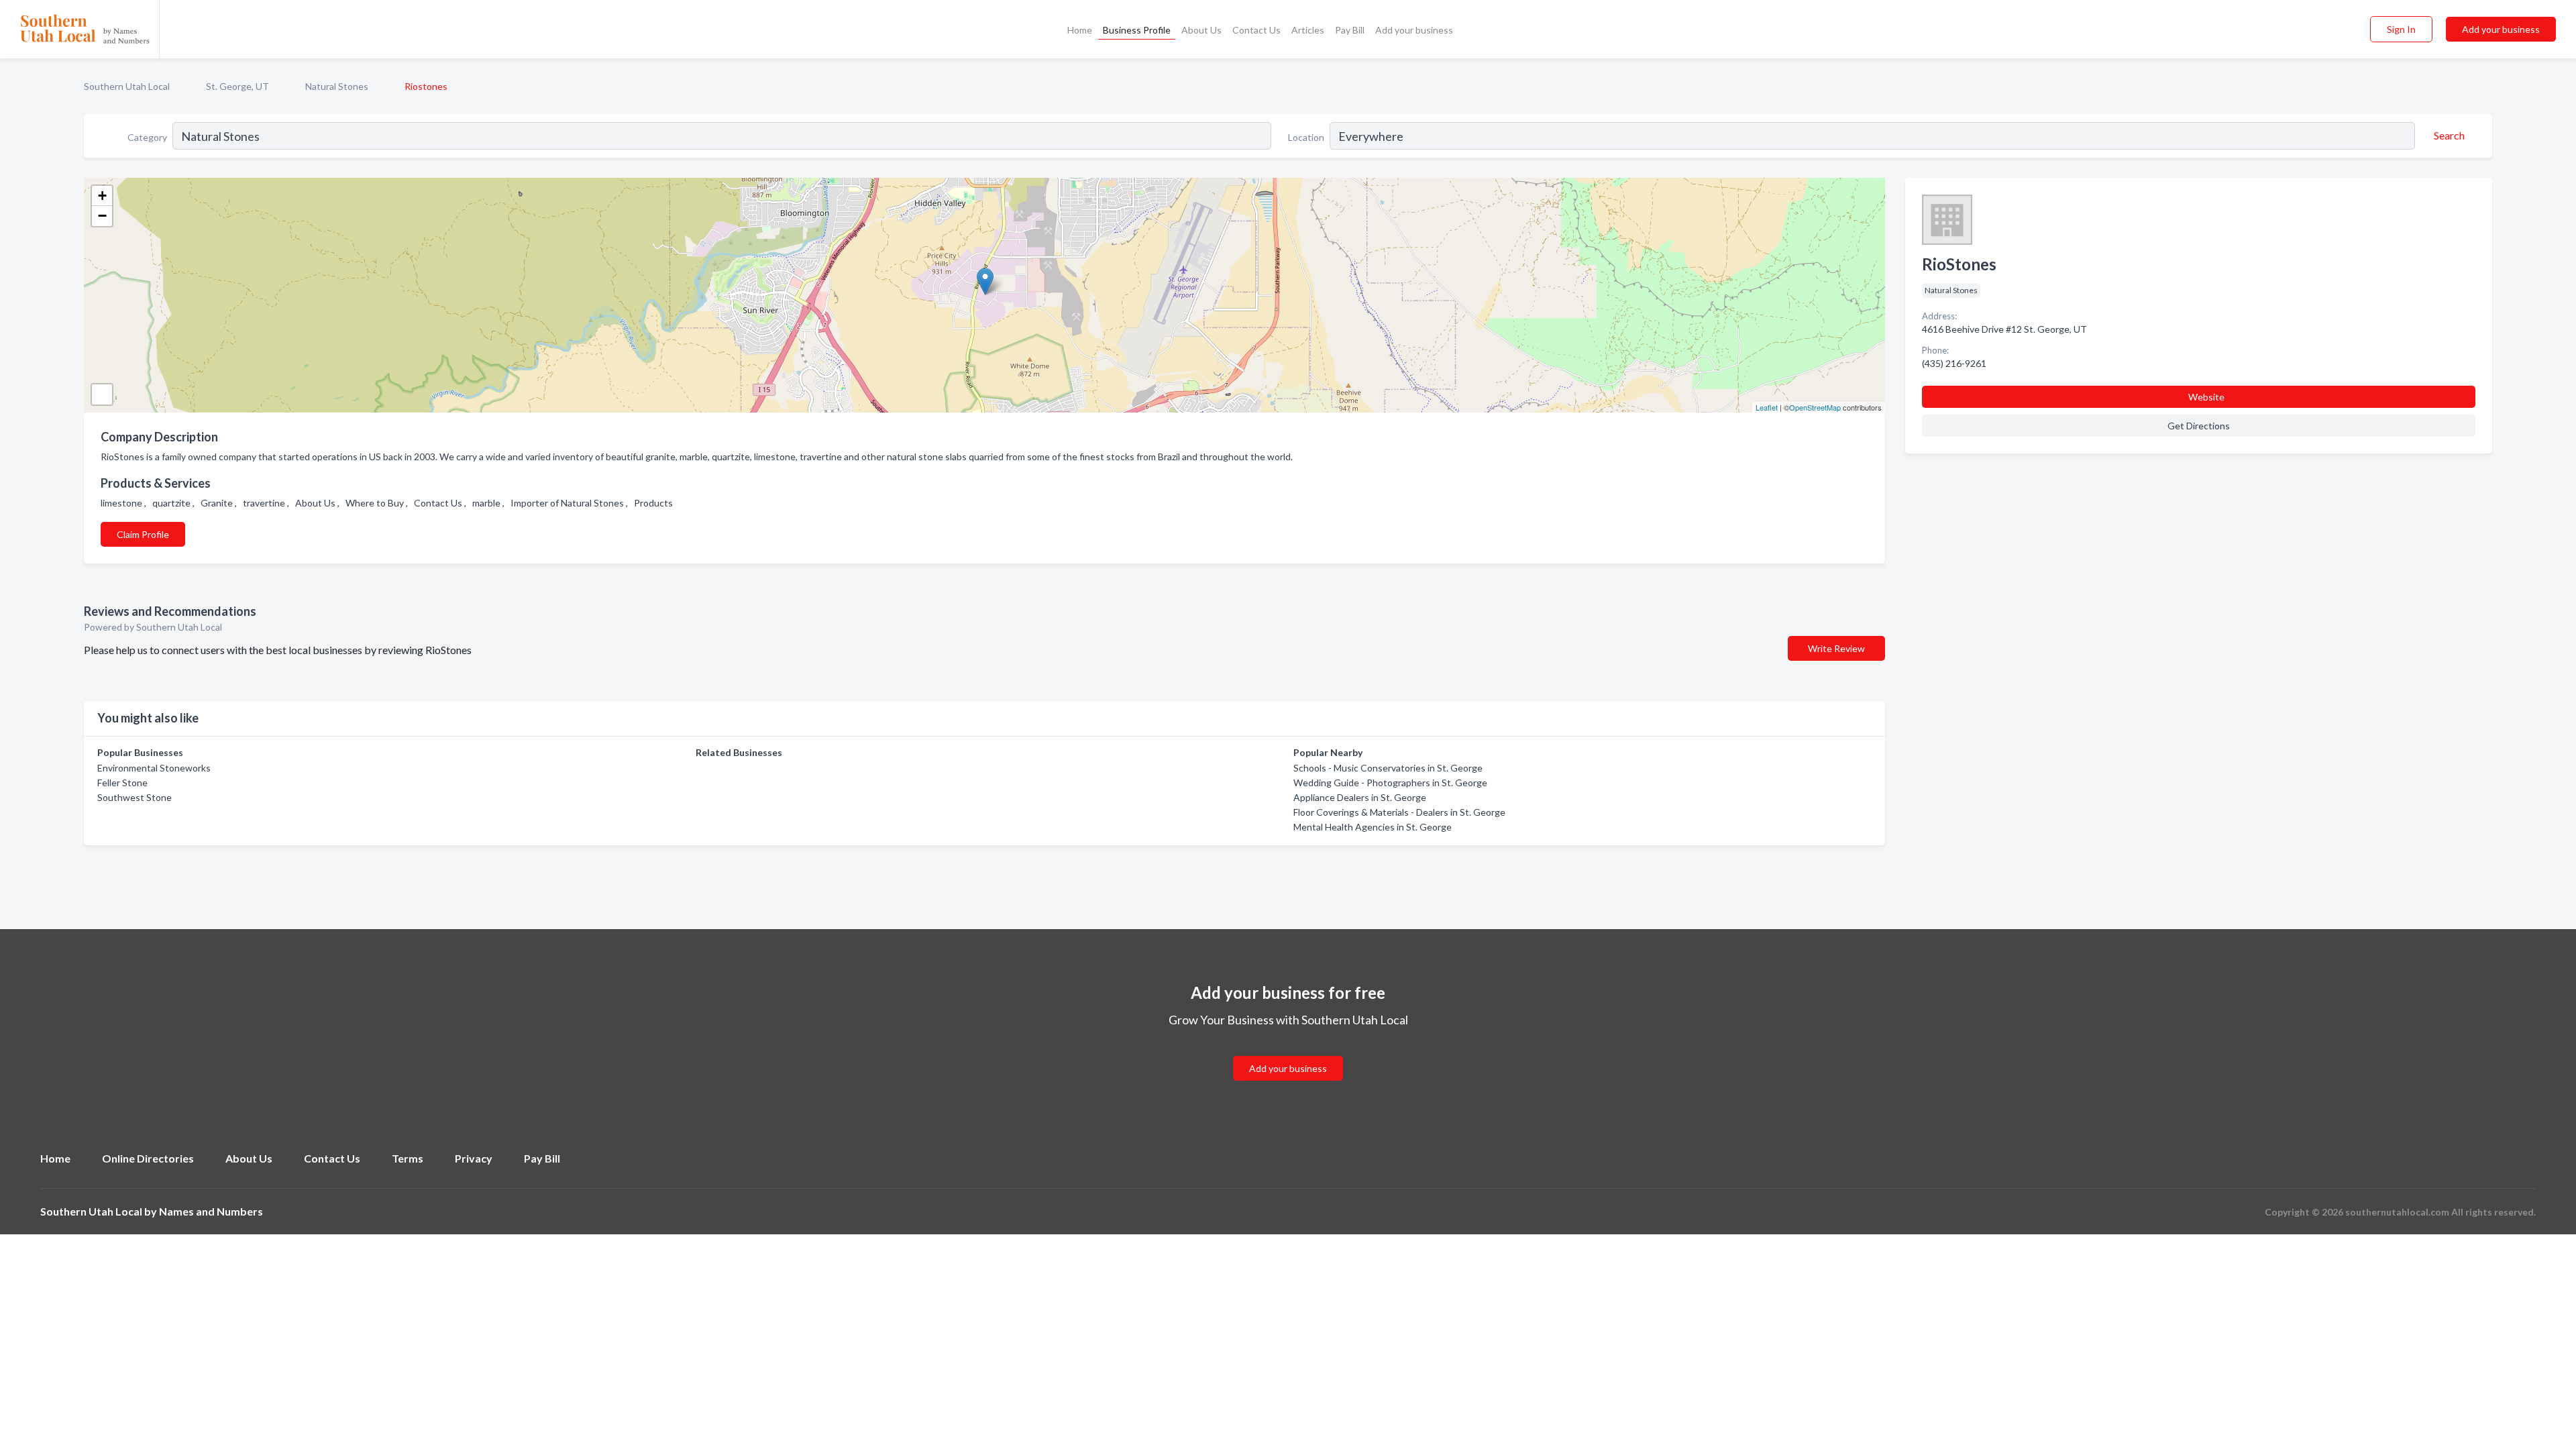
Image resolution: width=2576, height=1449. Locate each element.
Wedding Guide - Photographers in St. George (1390, 783)
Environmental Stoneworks (154, 768)
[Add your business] (1288, 1052)
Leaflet (1767, 407)
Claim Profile (143, 534)
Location (1306, 137)
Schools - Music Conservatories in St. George (1388, 768)
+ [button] (102, 196)
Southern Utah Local (127, 86)
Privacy (474, 1158)
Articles (1308, 30)
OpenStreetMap (1815, 407)
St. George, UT (237, 86)
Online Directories (148, 1158)
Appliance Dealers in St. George (1360, 797)
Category (147, 137)
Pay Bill (1350, 30)
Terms (408, 1158)
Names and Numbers (211, 1211)
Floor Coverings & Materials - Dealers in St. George (1399, 812)
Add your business (1414, 30)
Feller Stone (122, 783)
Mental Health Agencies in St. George (1373, 827)
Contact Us (1256, 30)
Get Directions (2199, 426)
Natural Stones (337, 86)
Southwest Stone (135, 797)
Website (2206, 397)
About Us (1201, 30)
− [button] (102, 216)
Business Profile (1137, 30)
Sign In (2401, 29)
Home (1080, 30)
